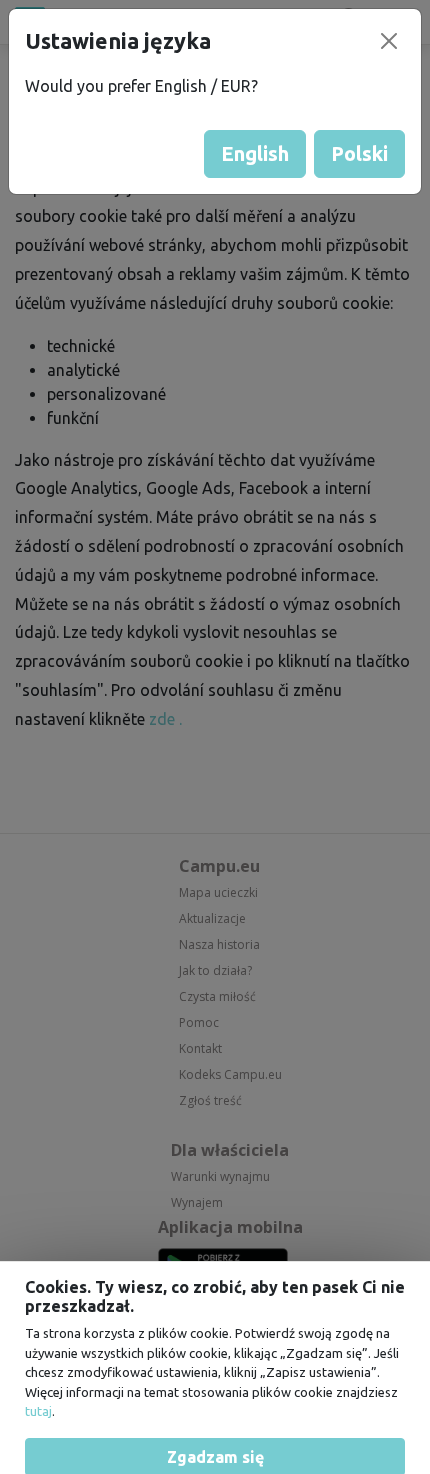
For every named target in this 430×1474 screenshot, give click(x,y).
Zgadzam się (215, 1338)
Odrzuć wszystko (215, 1430)
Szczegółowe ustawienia (215, 1384)
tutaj (38, 1293)
